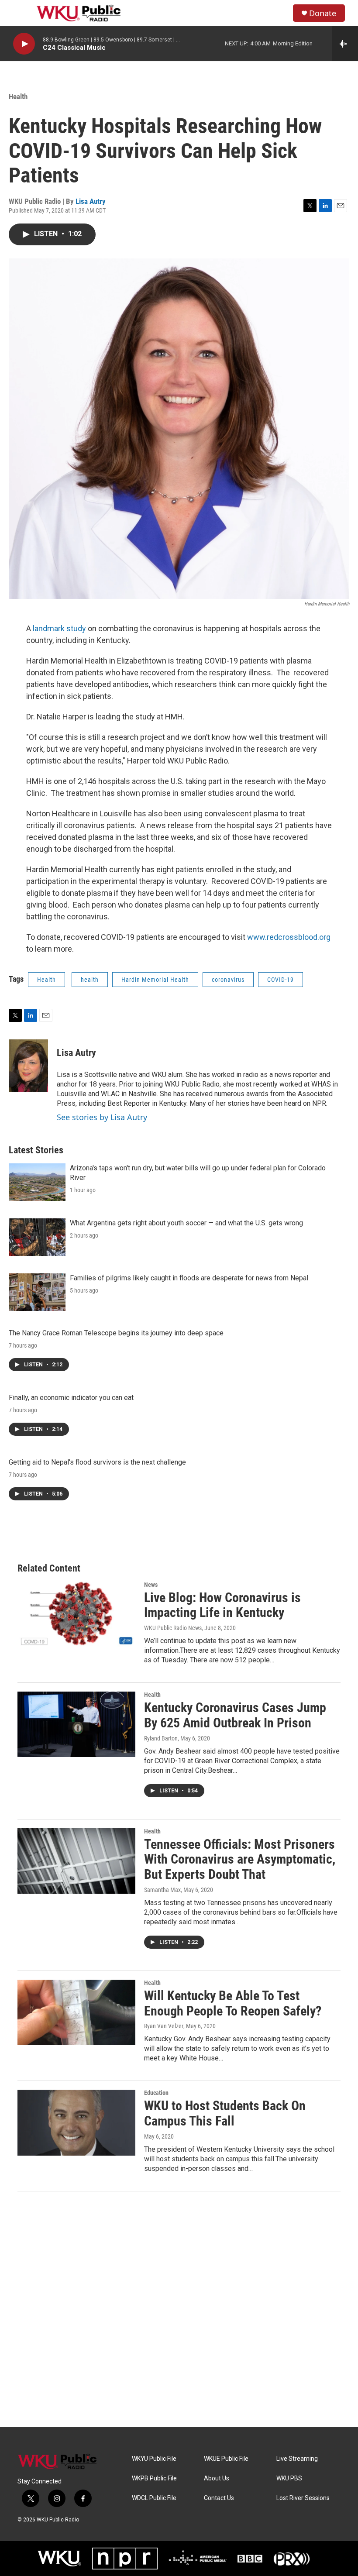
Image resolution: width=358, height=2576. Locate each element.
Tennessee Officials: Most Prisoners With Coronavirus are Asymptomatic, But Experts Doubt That (240, 1859)
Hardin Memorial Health (155, 980)
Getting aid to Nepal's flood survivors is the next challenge (97, 1462)
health (90, 980)
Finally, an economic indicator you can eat (71, 1398)
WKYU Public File (154, 2459)
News (151, 1585)
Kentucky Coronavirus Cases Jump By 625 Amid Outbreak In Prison (235, 1715)
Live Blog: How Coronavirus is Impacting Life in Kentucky (222, 1605)
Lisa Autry (91, 201)
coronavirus (228, 980)
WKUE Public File (226, 2459)
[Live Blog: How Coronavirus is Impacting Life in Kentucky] (76, 1614)
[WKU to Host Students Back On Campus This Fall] (76, 2122)
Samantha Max (162, 1890)
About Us (217, 2478)
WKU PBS (289, 2478)
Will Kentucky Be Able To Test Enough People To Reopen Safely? (233, 2003)
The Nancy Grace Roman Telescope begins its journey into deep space (116, 1333)
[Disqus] (179, 2309)
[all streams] (345, 44)
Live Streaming (297, 2459)
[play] (24, 44)
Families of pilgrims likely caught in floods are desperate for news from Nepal (189, 1278)
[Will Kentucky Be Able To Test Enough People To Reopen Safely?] (76, 2012)
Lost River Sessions (303, 2498)
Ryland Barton (161, 1738)
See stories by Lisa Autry (102, 1117)
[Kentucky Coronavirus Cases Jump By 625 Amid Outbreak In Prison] (76, 1724)
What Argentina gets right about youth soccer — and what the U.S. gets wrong (186, 1223)
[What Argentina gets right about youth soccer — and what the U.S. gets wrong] (37, 1237)
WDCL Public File (154, 2498)
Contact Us (219, 2498)
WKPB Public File (154, 2478)
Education (156, 2093)
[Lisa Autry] (28, 1066)
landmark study (59, 628)
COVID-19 (281, 980)
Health (18, 96)
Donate (323, 13)
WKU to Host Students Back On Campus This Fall (225, 2113)
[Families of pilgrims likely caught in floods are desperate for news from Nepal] (37, 1292)
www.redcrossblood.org (289, 937)
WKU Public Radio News (173, 1628)
